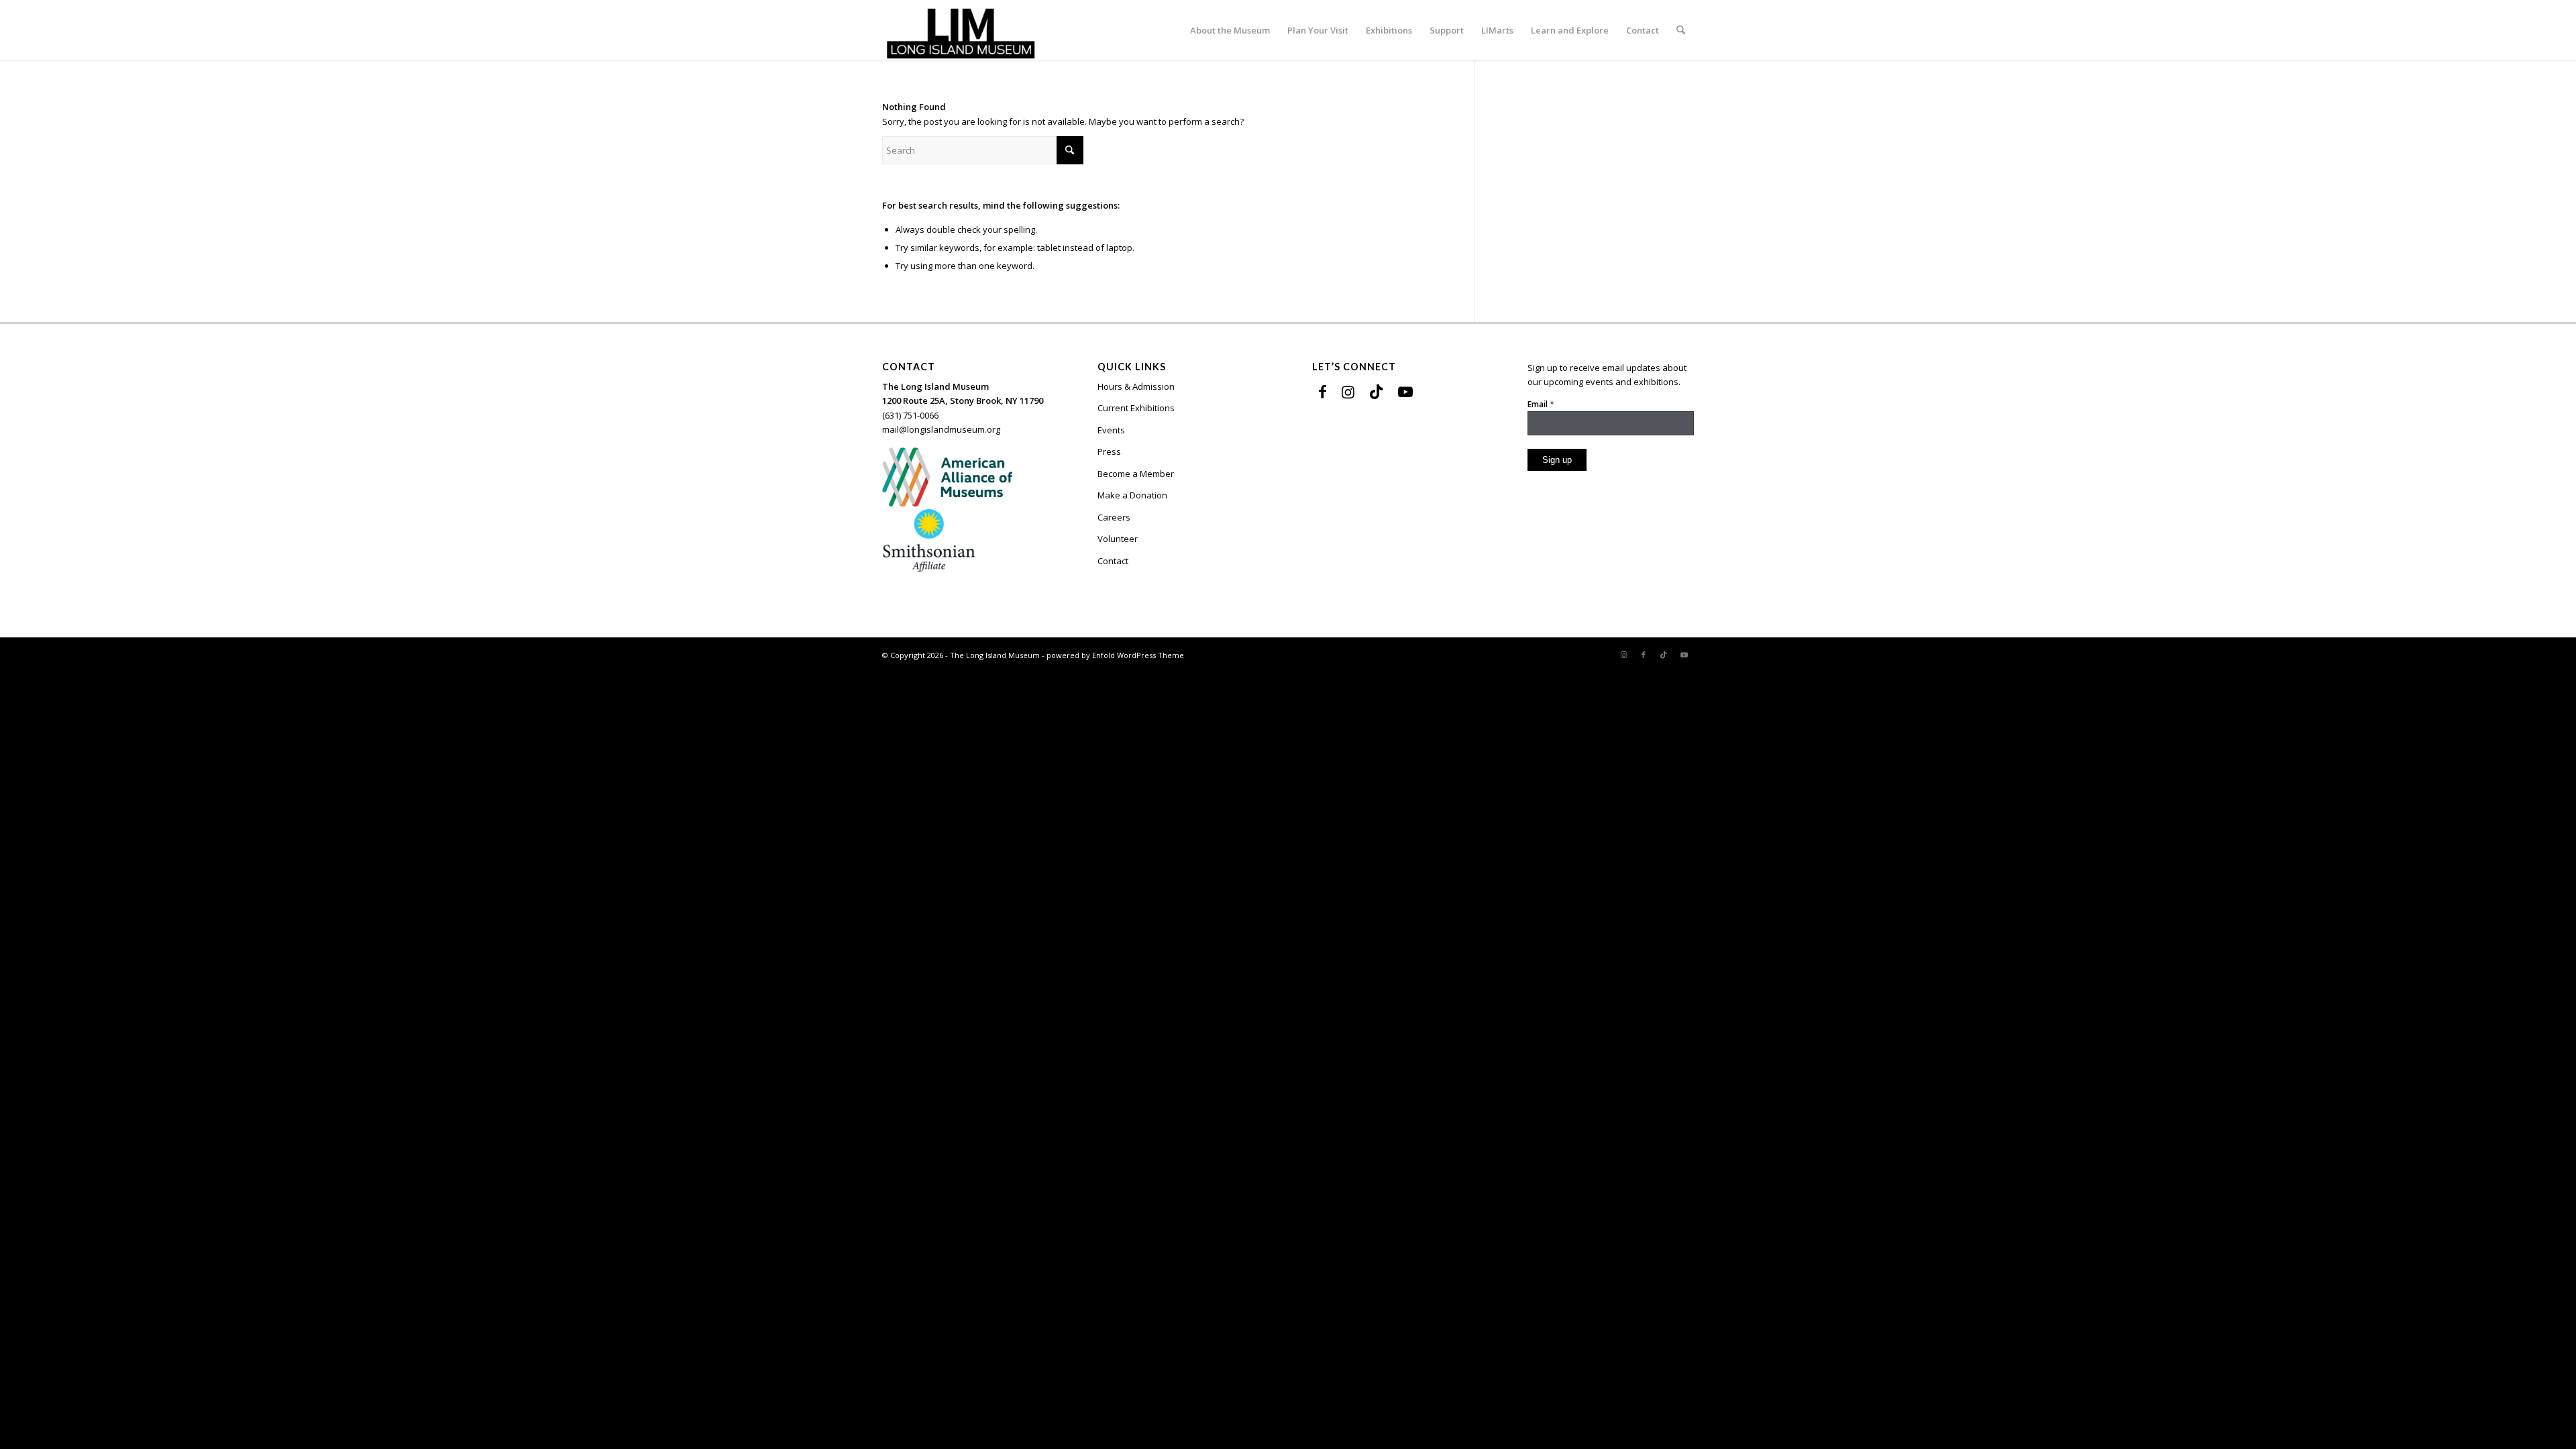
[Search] (1681, 30)
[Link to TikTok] (1376, 391)
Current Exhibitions (1136, 408)
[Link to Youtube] (1405, 391)
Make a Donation (1132, 495)
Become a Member (1136, 474)
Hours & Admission (1136, 386)
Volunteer (1118, 539)
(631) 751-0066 (910, 415)
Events (1111, 430)
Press (1109, 451)
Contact (1113, 561)
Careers (1114, 517)
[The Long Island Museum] (960, 30)
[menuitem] (1230, 30)
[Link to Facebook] (1323, 391)
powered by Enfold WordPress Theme (1115, 655)
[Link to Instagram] (1348, 391)
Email (1541, 404)
